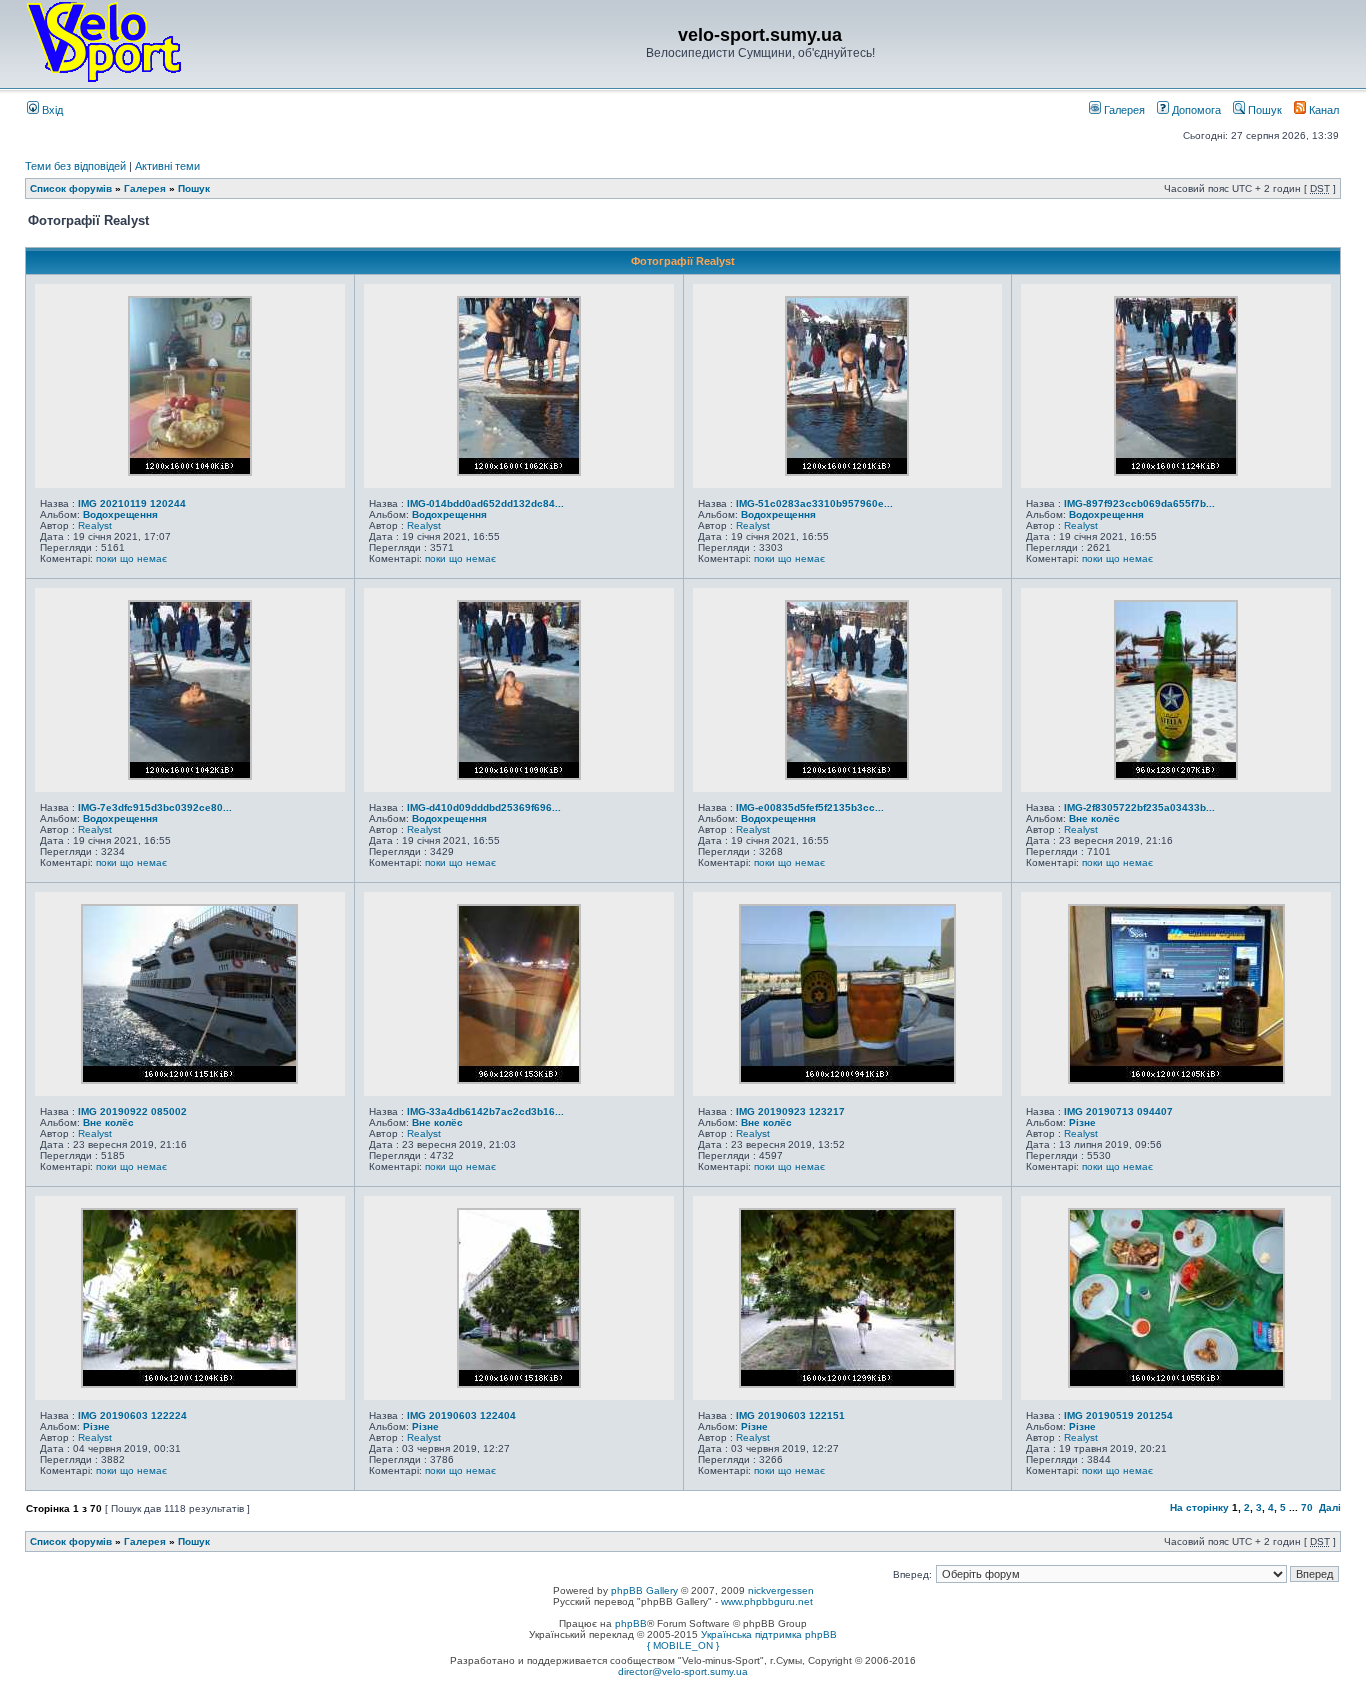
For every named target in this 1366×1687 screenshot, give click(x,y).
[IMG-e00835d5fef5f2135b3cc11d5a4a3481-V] (847, 776)
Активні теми (167, 166)
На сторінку (1199, 1507)
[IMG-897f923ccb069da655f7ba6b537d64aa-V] (1176, 472)
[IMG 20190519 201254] (1176, 1384)
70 (1307, 1507)
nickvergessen (781, 1590)
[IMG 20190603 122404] (519, 1384)
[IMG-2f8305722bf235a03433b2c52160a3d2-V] (1176, 776)
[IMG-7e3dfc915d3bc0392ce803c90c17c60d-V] (190, 776)
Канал (1322, 110)
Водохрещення (120, 514)
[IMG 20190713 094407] (1176, 1080)
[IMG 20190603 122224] (189, 1384)
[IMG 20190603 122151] (847, 1384)
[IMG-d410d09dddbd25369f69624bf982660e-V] (519, 776)
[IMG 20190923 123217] (847, 1080)
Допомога (1195, 110)
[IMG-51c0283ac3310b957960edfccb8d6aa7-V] (847, 472)
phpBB (631, 1623)
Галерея (1123, 110)
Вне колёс (1094, 818)
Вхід (51, 110)
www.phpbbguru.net (767, 1601)
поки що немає (131, 558)
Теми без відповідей (75, 166)
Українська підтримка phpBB (769, 1634)
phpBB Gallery (644, 1590)
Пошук (1263, 110)
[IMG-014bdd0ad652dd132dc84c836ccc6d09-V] (519, 472)
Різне (1082, 1122)
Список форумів (71, 188)
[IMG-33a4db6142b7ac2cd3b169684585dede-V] (519, 1080)
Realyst (95, 525)
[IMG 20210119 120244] (190, 472)
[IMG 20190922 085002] (189, 1080)
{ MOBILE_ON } (683, 1645)
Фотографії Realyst (683, 261)
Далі (1330, 1507)
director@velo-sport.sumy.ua (683, 1671)
